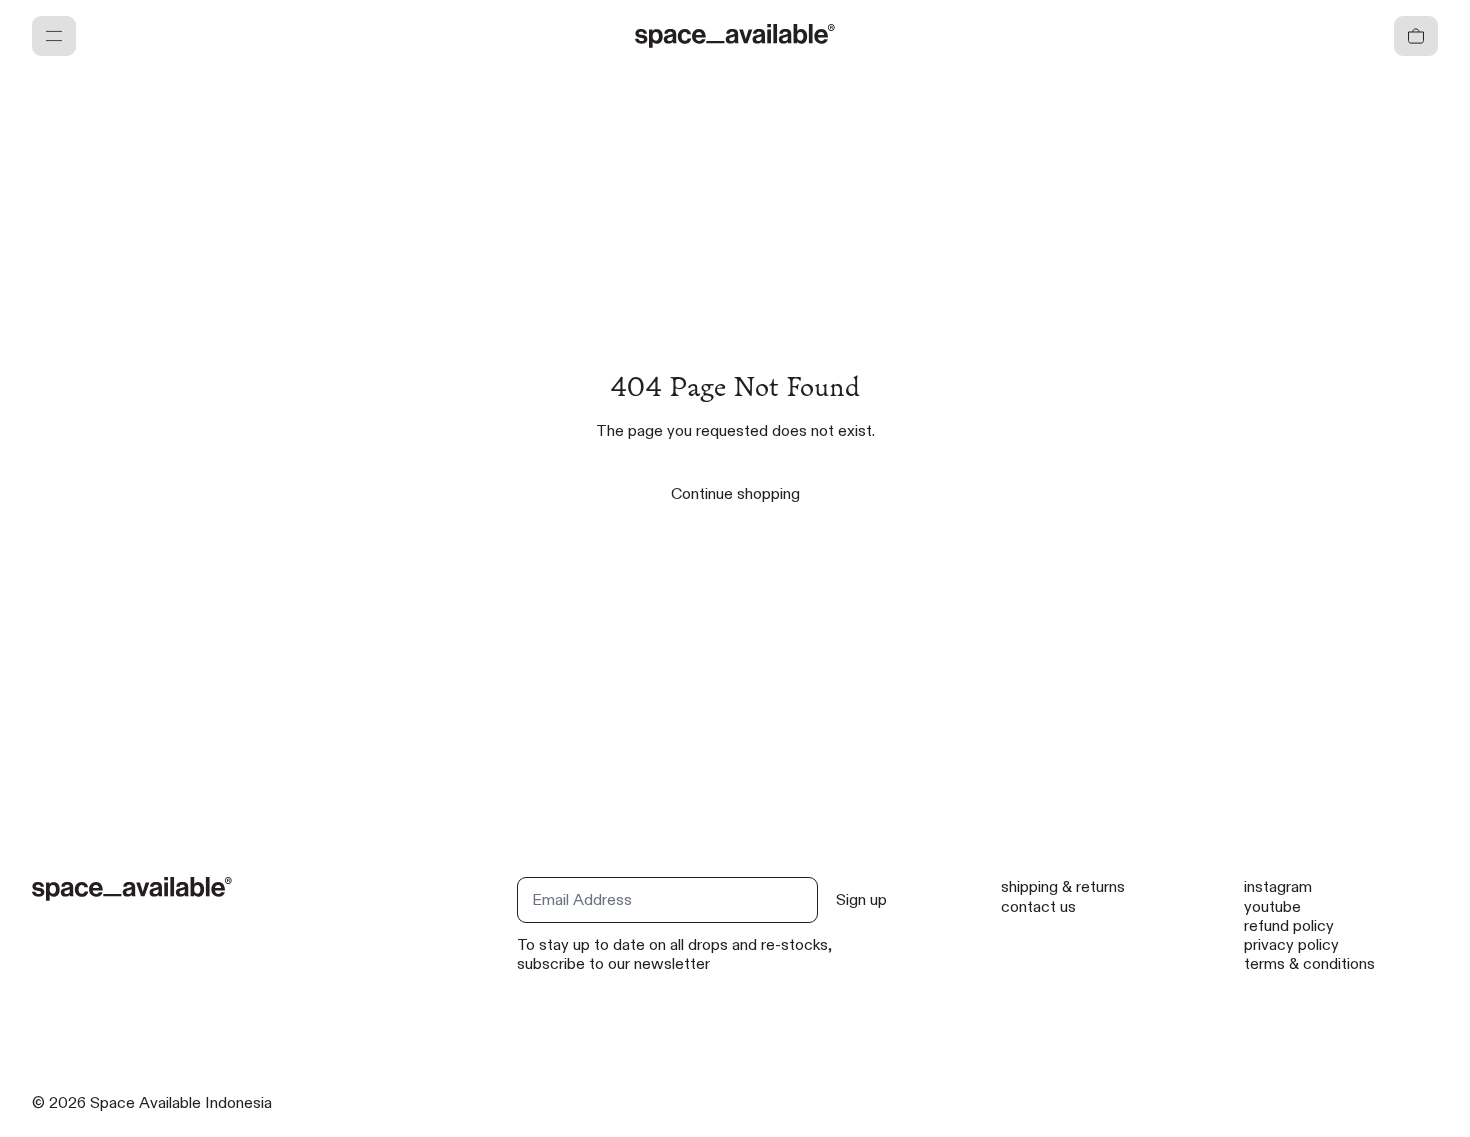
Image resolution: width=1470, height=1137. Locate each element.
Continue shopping (735, 493)
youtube (1272, 906)
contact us (1038, 906)
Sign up (861, 899)
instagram (1278, 886)
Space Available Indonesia (181, 1102)
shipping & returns (1063, 886)
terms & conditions (1309, 963)
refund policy (1289, 925)
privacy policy (1291, 944)
